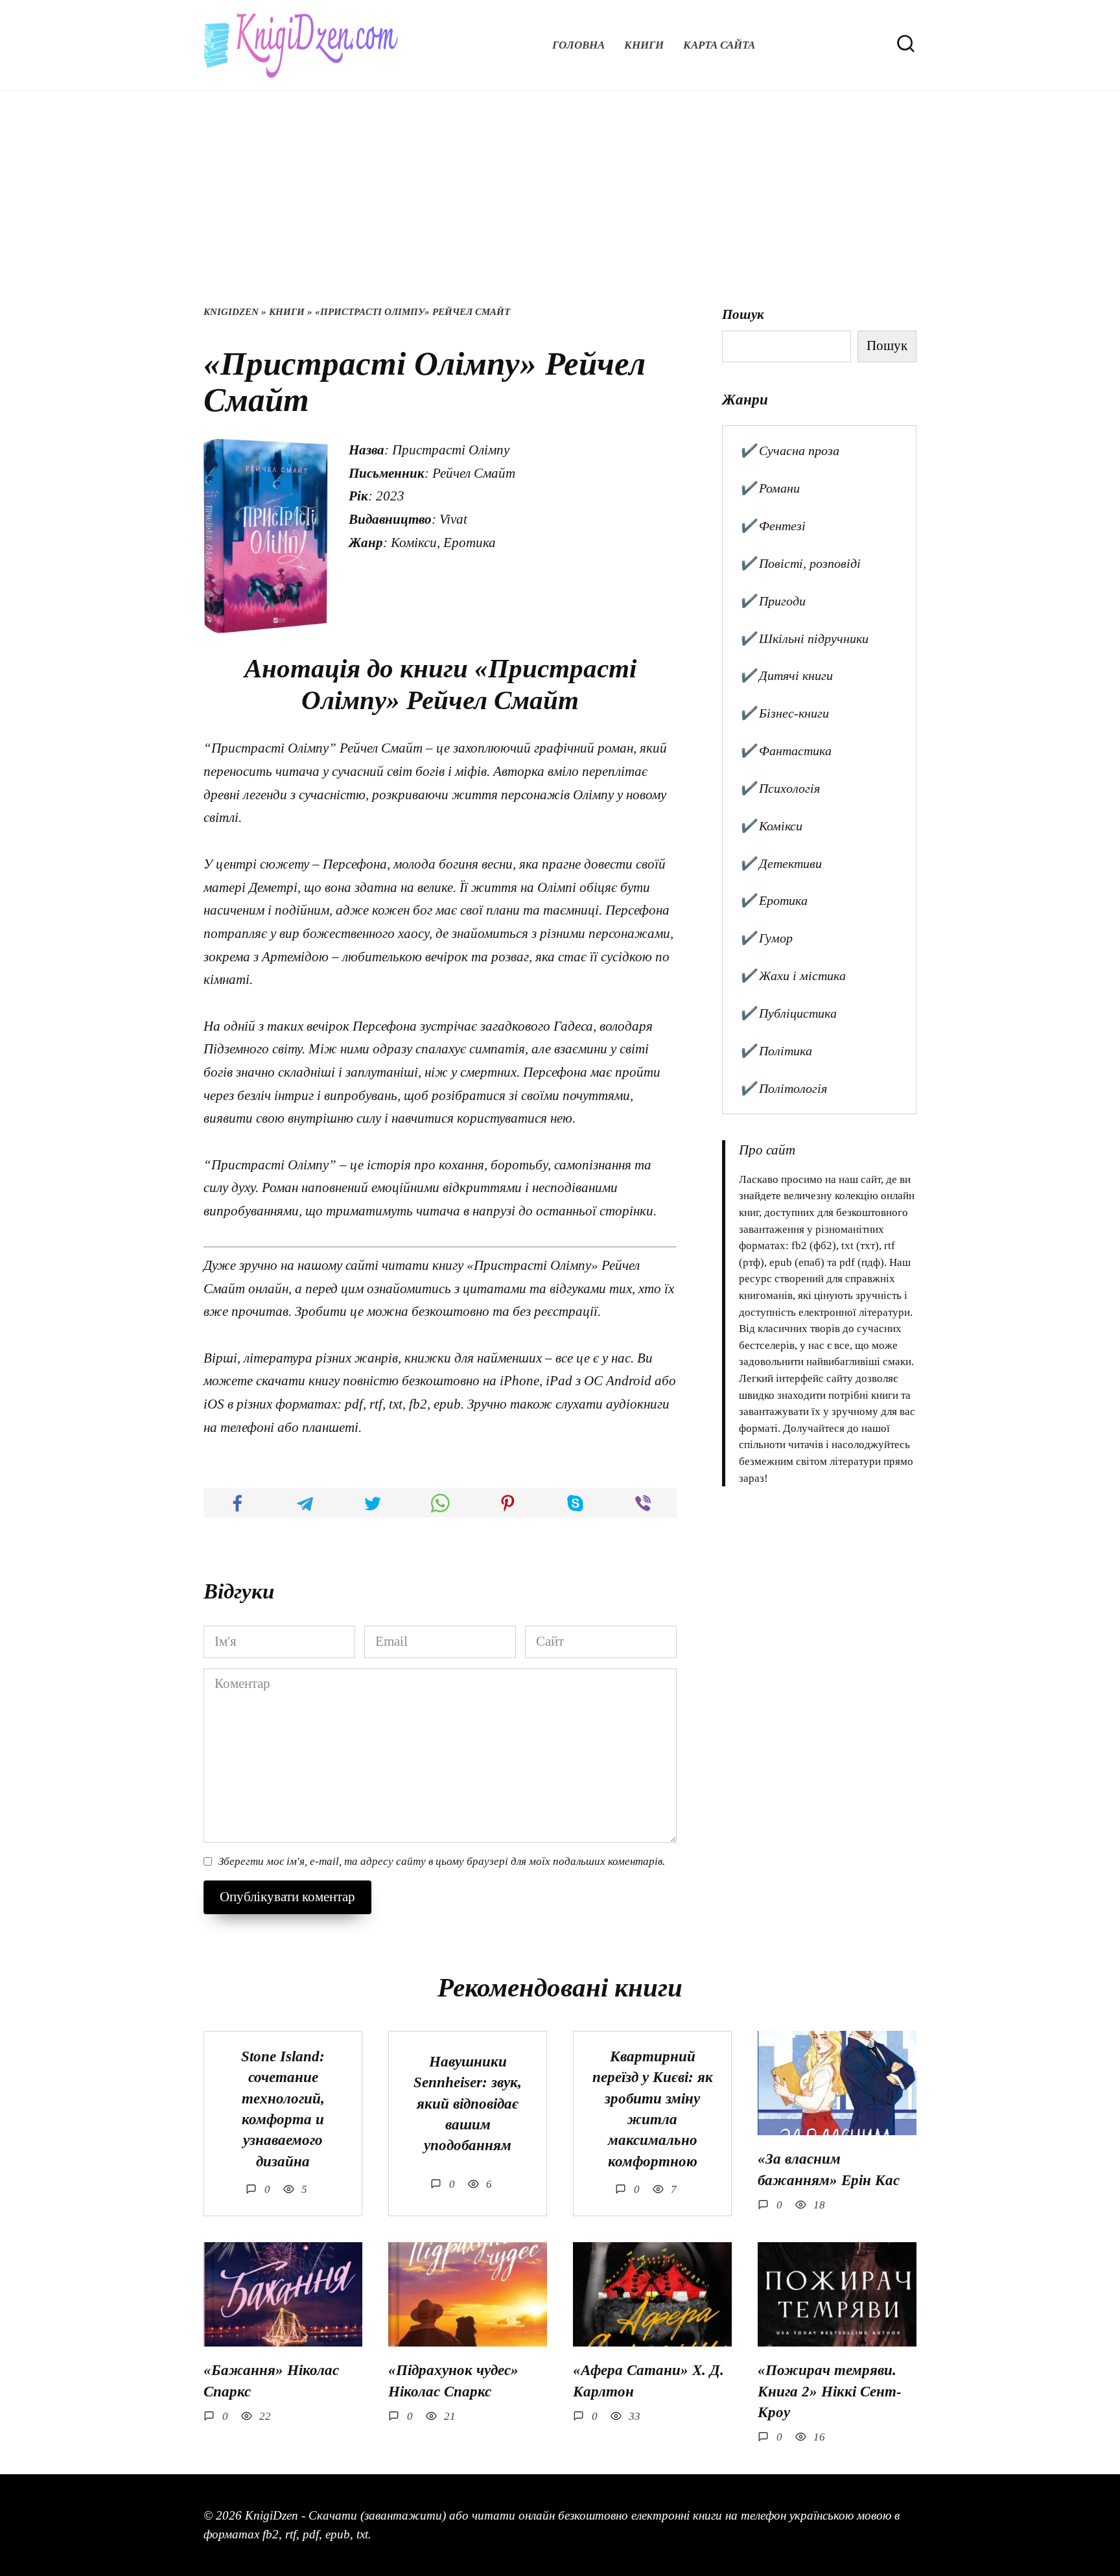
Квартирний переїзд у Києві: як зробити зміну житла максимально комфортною (653, 2109)
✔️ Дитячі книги (786, 675)
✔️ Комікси (771, 826)
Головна (578, 45)
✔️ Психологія (780, 788)
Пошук (743, 314)
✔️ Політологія (783, 1088)
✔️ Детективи (781, 863)
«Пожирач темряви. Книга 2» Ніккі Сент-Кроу (830, 2392)
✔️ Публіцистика (788, 1013)
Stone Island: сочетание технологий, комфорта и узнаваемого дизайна (283, 2109)
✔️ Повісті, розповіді (800, 563)
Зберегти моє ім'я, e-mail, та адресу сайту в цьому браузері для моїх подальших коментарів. (442, 1861)
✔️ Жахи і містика (793, 976)
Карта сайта (719, 45)
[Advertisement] (560, 207)
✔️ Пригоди (773, 601)
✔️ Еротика (774, 900)
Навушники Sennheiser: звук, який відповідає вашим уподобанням (468, 2103)
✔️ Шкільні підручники (804, 638)
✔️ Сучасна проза (789, 451)
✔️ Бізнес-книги (784, 713)
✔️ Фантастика (786, 751)
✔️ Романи (770, 488)
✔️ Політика (776, 1051)
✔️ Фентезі (773, 526)
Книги (644, 45)
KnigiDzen (231, 312)
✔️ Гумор (766, 938)
